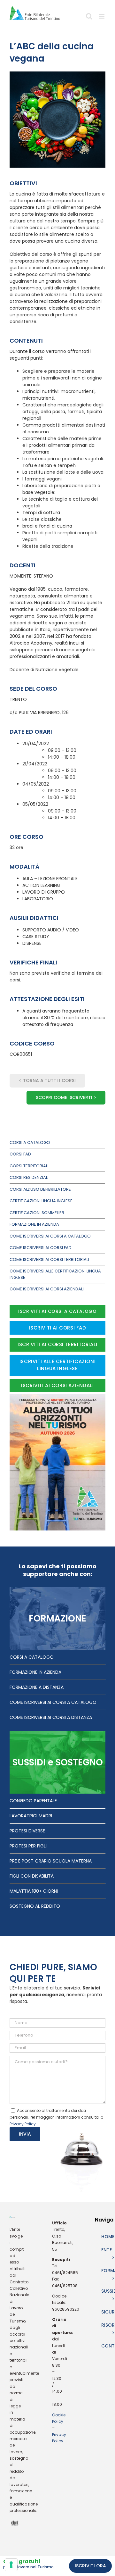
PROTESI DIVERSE (27, 1831)
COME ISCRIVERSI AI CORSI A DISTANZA (51, 1717)
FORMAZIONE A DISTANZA (37, 1687)
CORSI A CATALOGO (32, 1657)
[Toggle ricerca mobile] (89, 18)
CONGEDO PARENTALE (33, 1801)
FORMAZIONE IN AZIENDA (35, 1672)
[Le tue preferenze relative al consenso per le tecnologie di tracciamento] (11, 2565)
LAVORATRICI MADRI (31, 1816)
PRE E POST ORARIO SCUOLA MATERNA (51, 1861)
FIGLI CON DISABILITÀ (32, 1876)
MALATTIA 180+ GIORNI (34, 1891)
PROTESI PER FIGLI (28, 1846)
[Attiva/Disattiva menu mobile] (102, 18)
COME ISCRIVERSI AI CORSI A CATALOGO (53, 1702)
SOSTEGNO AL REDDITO (35, 1906)
